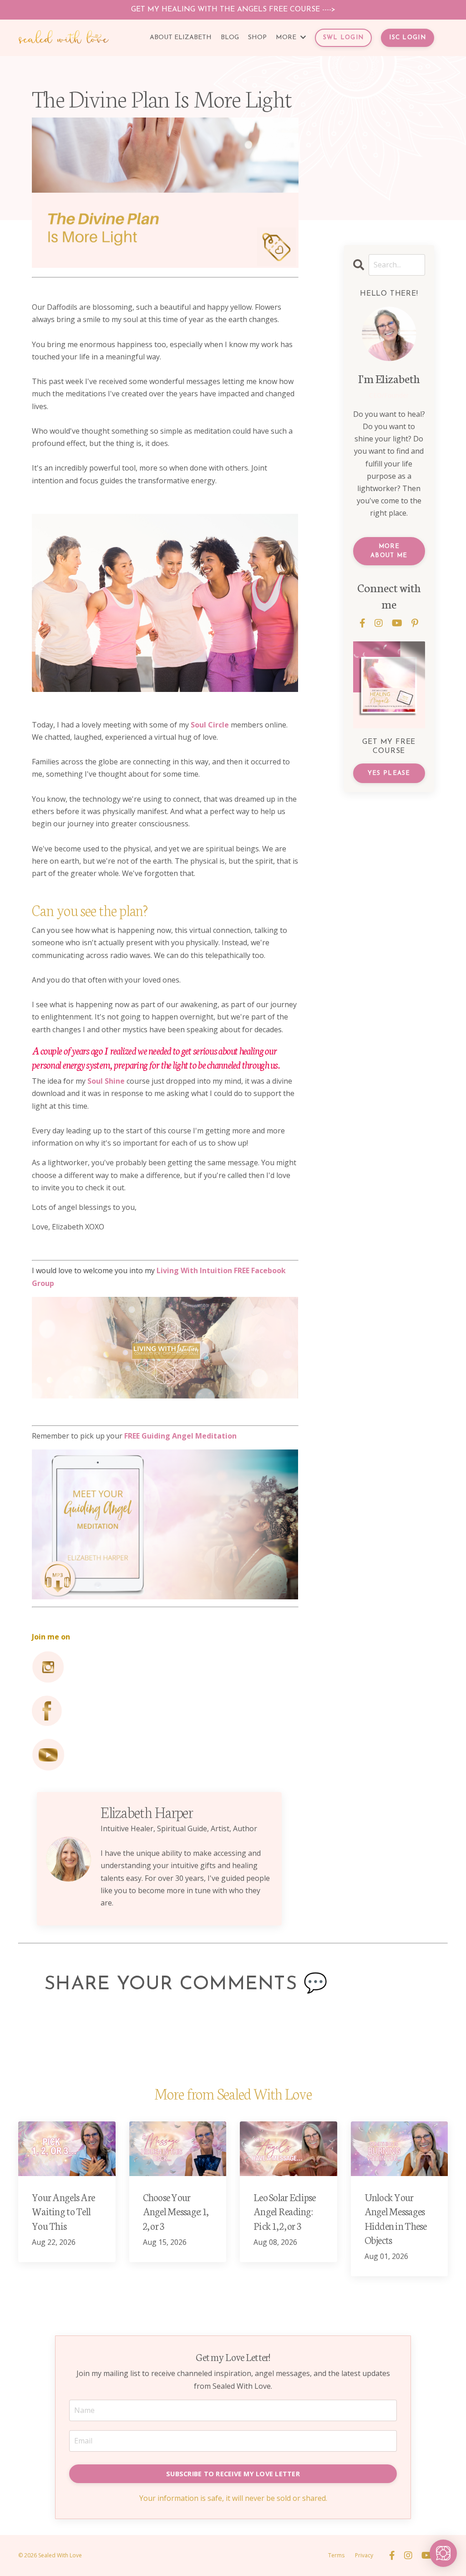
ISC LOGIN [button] (408, 38)
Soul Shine (106, 1081)
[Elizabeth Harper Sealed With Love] (165, 1711)
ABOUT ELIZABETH (181, 38)
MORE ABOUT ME (389, 551)
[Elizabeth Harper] (165, 1755)
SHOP (257, 38)
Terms (336, 2555)
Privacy (364, 2555)
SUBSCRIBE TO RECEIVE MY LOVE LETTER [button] (233, 2474)
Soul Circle (210, 725)
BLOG (230, 38)
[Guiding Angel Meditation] (165, 1524)
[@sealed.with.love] (165, 1667)
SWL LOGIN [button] (344, 38)
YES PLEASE (389, 773)
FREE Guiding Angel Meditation (180, 1436)
